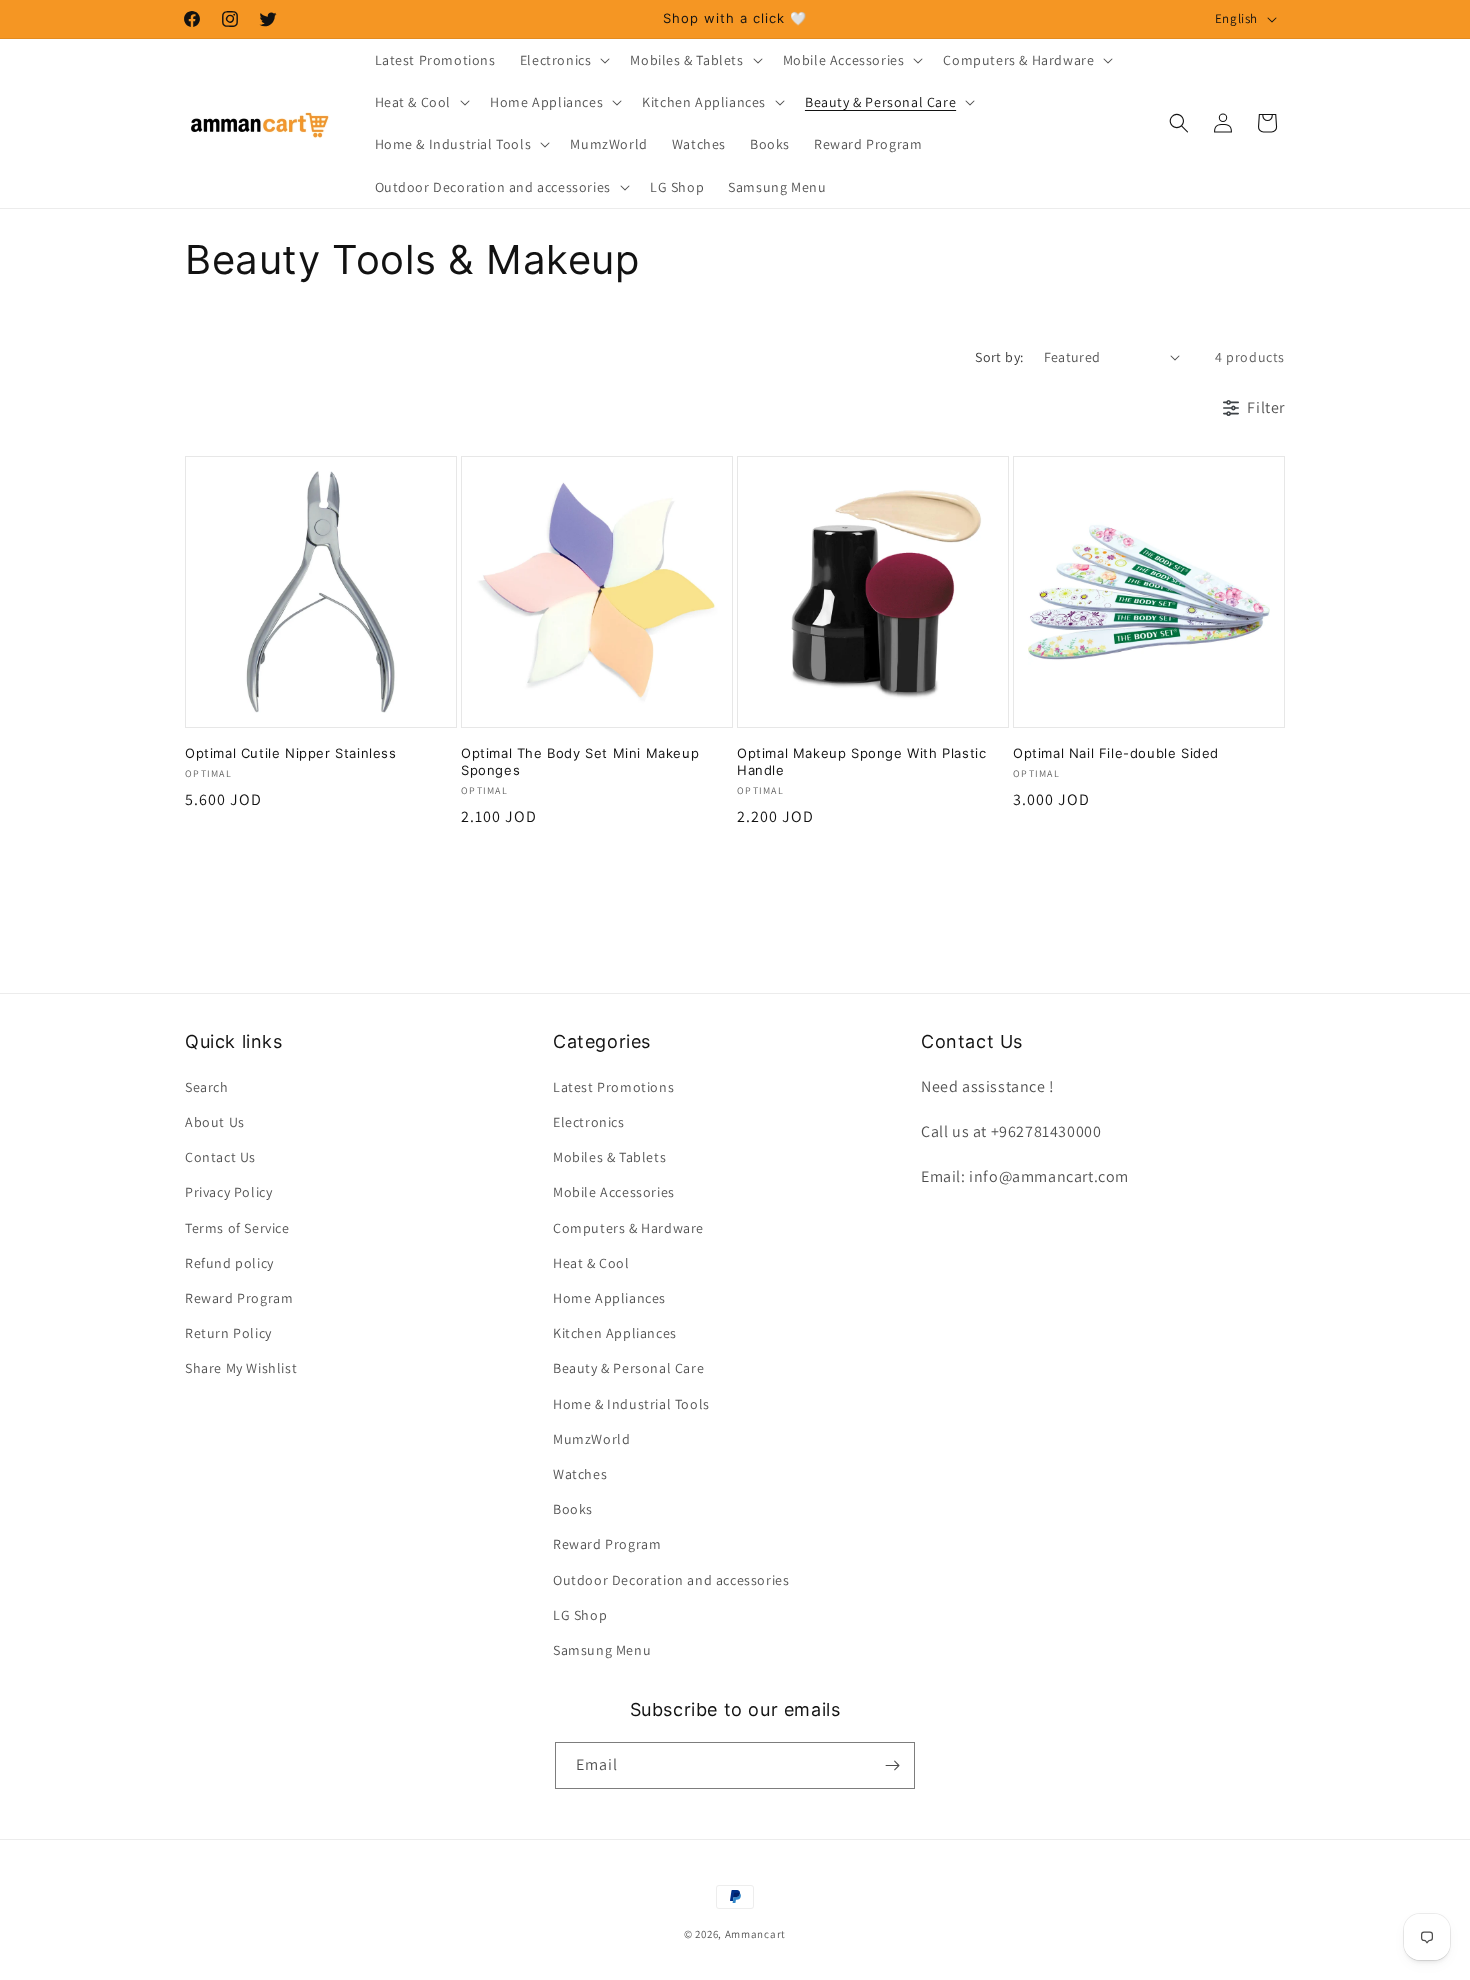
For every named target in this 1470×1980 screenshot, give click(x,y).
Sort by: (999, 357)
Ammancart (755, 1934)
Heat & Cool (591, 1263)
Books (573, 1509)
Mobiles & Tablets (609, 1157)
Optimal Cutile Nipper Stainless (291, 753)
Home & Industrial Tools (631, 1404)
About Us (215, 1122)
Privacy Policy (228, 1193)
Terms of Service (237, 1228)
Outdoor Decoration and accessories (671, 1580)
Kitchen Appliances (615, 1333)
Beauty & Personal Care (628, 1369)
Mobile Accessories (614, 1193)
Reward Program (239, 1298)
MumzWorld (591, 1439)
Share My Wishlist (241, 1369)
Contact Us (220, 1157)
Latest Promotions (613, 1087)
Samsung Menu (602, 1650)
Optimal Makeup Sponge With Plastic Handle (861, 761)
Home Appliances (609, 1298)
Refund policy (229, 1263)
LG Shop (580, 1615)
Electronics (589, 1122)
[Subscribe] (892, 1765)
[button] (563, 60)
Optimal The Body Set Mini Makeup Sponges (580, 761)
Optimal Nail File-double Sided (1116, 753)
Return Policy (228, 1333)
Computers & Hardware (628, 1228)
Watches (580, 1474)
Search (207, 1087)
